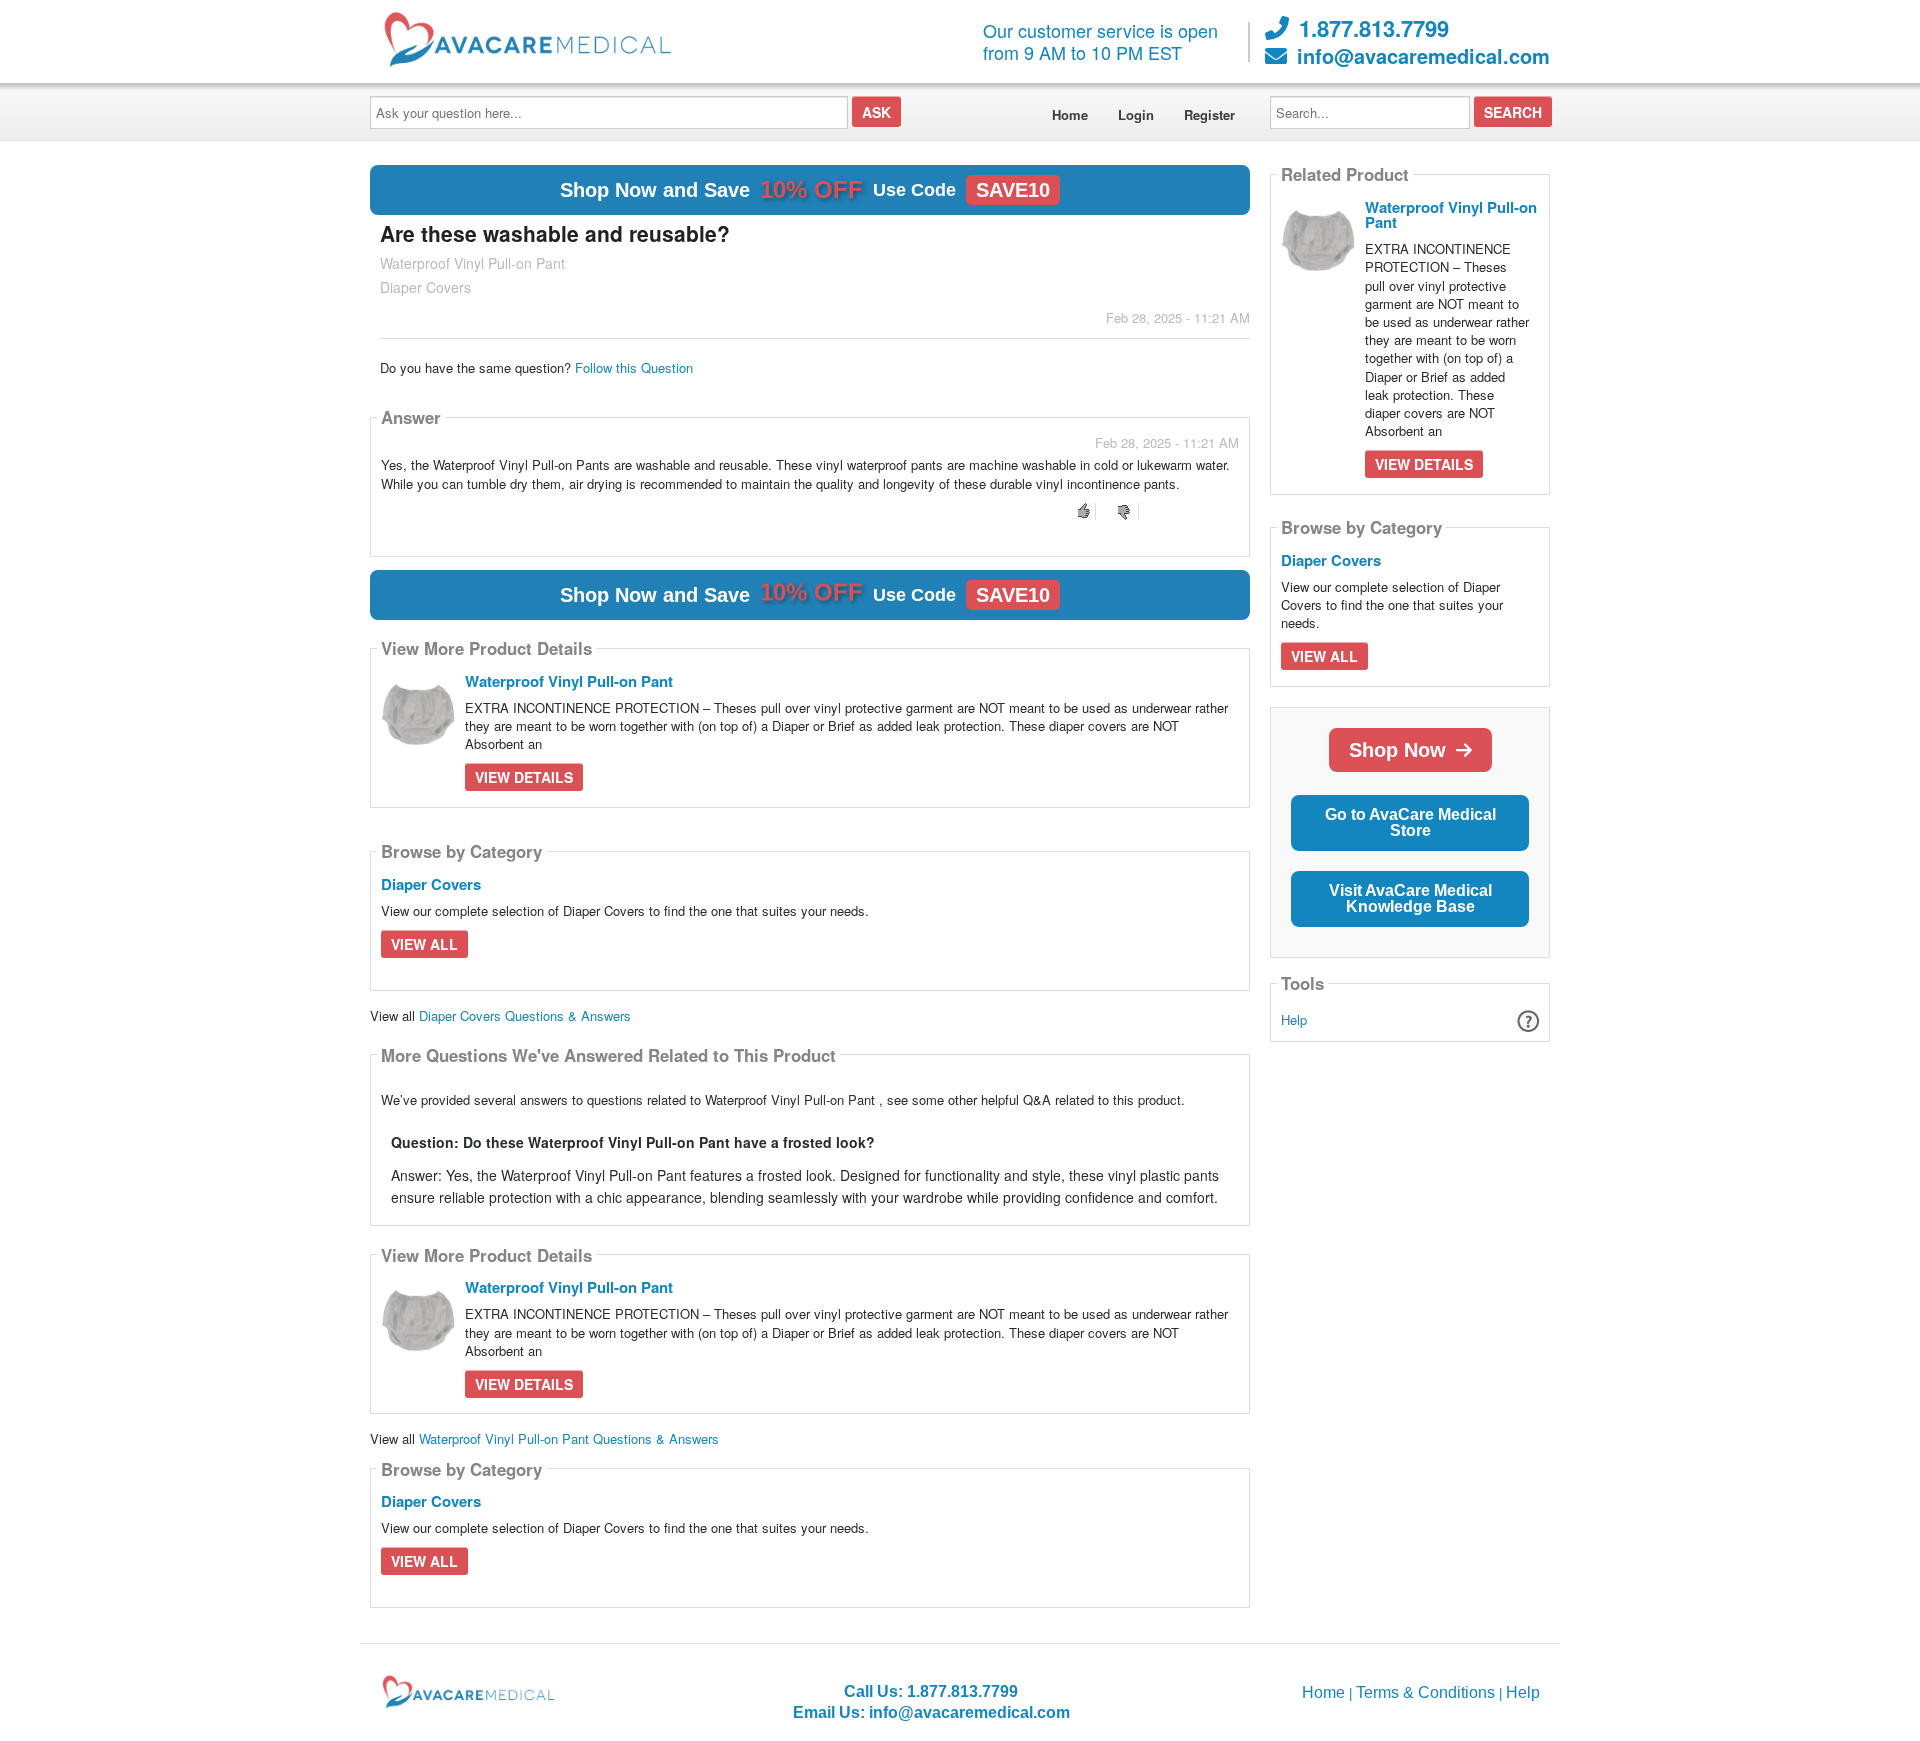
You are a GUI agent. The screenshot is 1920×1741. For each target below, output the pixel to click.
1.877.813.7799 (1374, 28)
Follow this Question (634, 367)
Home (1070, 114)
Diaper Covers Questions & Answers (525, 1015)
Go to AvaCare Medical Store (1410, 822)
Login (1136, 114)
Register (1209, 114)
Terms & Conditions (1425, 1692)
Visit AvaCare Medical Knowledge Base (1410, 898)
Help (1294, 1019)
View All (424, 944)
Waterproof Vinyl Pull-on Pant (569, 681)
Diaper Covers (431, 884)
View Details (524, 777)
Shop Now (1397, 750)
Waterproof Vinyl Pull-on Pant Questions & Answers (569, 1438)
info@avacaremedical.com (1423, 56)
